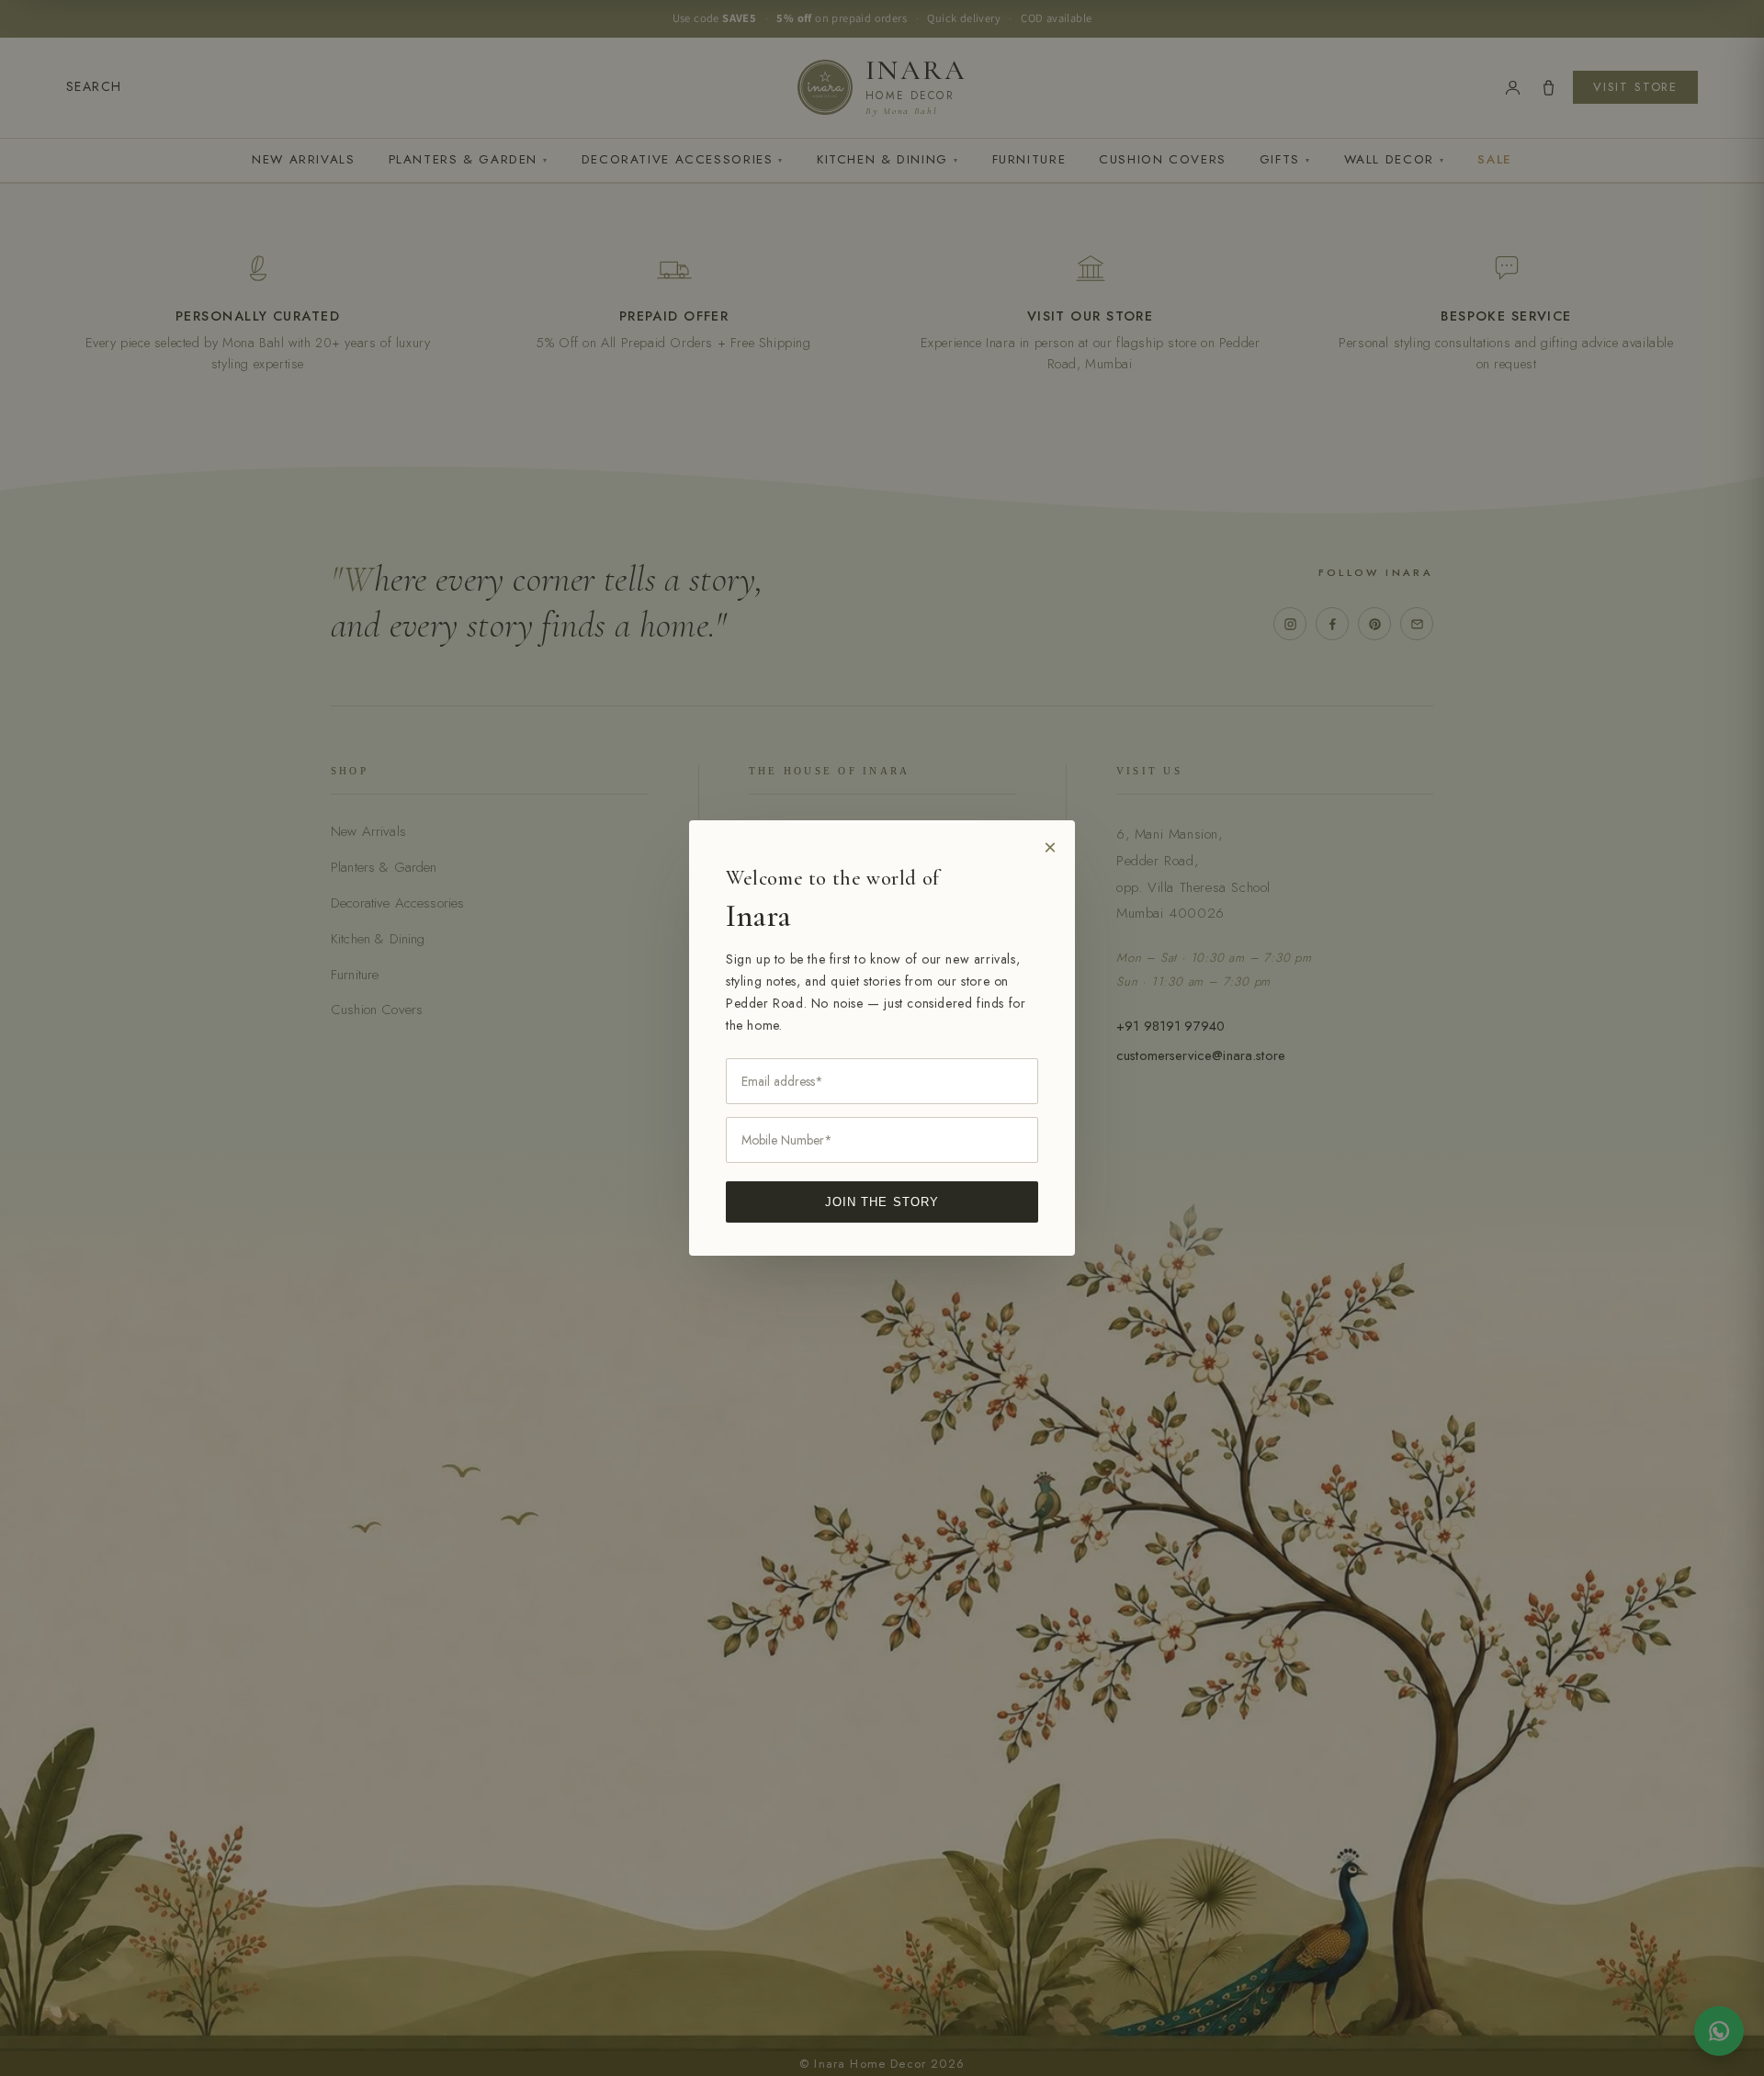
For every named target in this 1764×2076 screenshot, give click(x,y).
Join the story (882, 1202)
